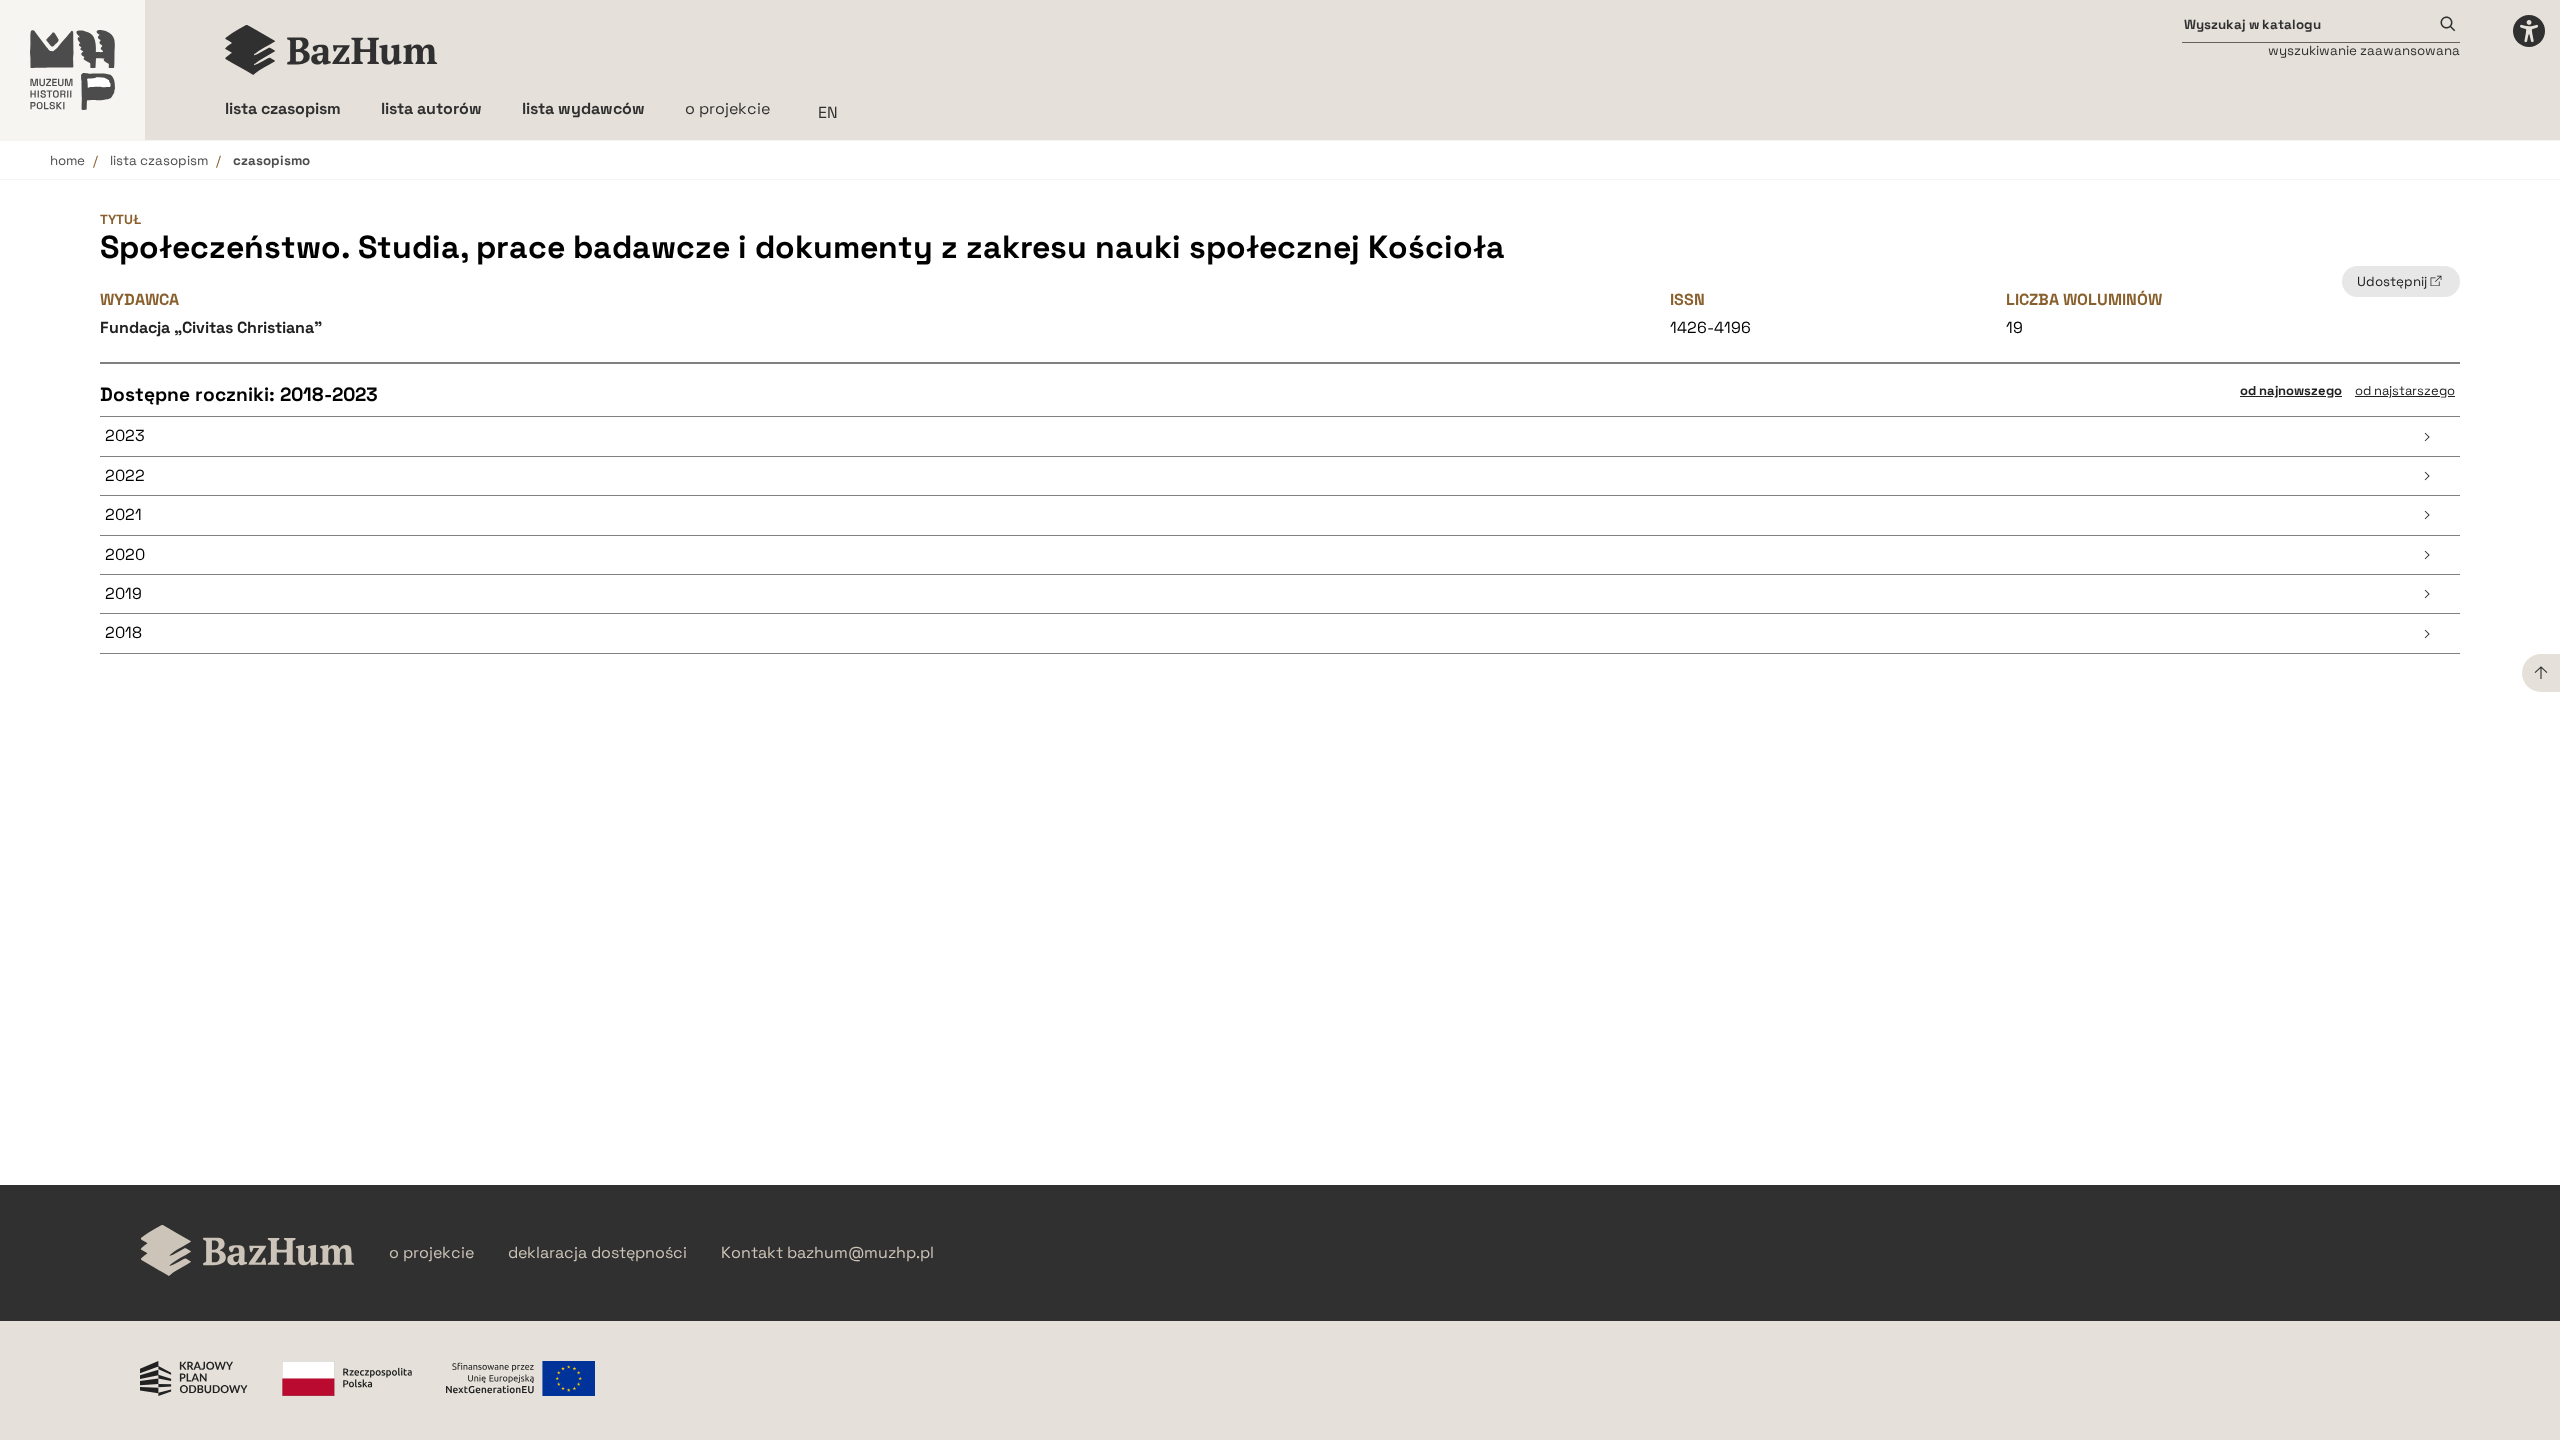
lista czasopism (159, 160)
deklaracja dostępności (597, 1253)
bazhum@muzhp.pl (860, 1253)
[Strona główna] (331, 50)
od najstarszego (2405, 390)
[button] (1280, 436)
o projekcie (727, 108)
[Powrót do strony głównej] (247, 1252)
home (67, 160)
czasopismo (271, 160)
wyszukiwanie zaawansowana (2364, 50)
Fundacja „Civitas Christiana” (211, 327)
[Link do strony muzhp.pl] (72, 70)
